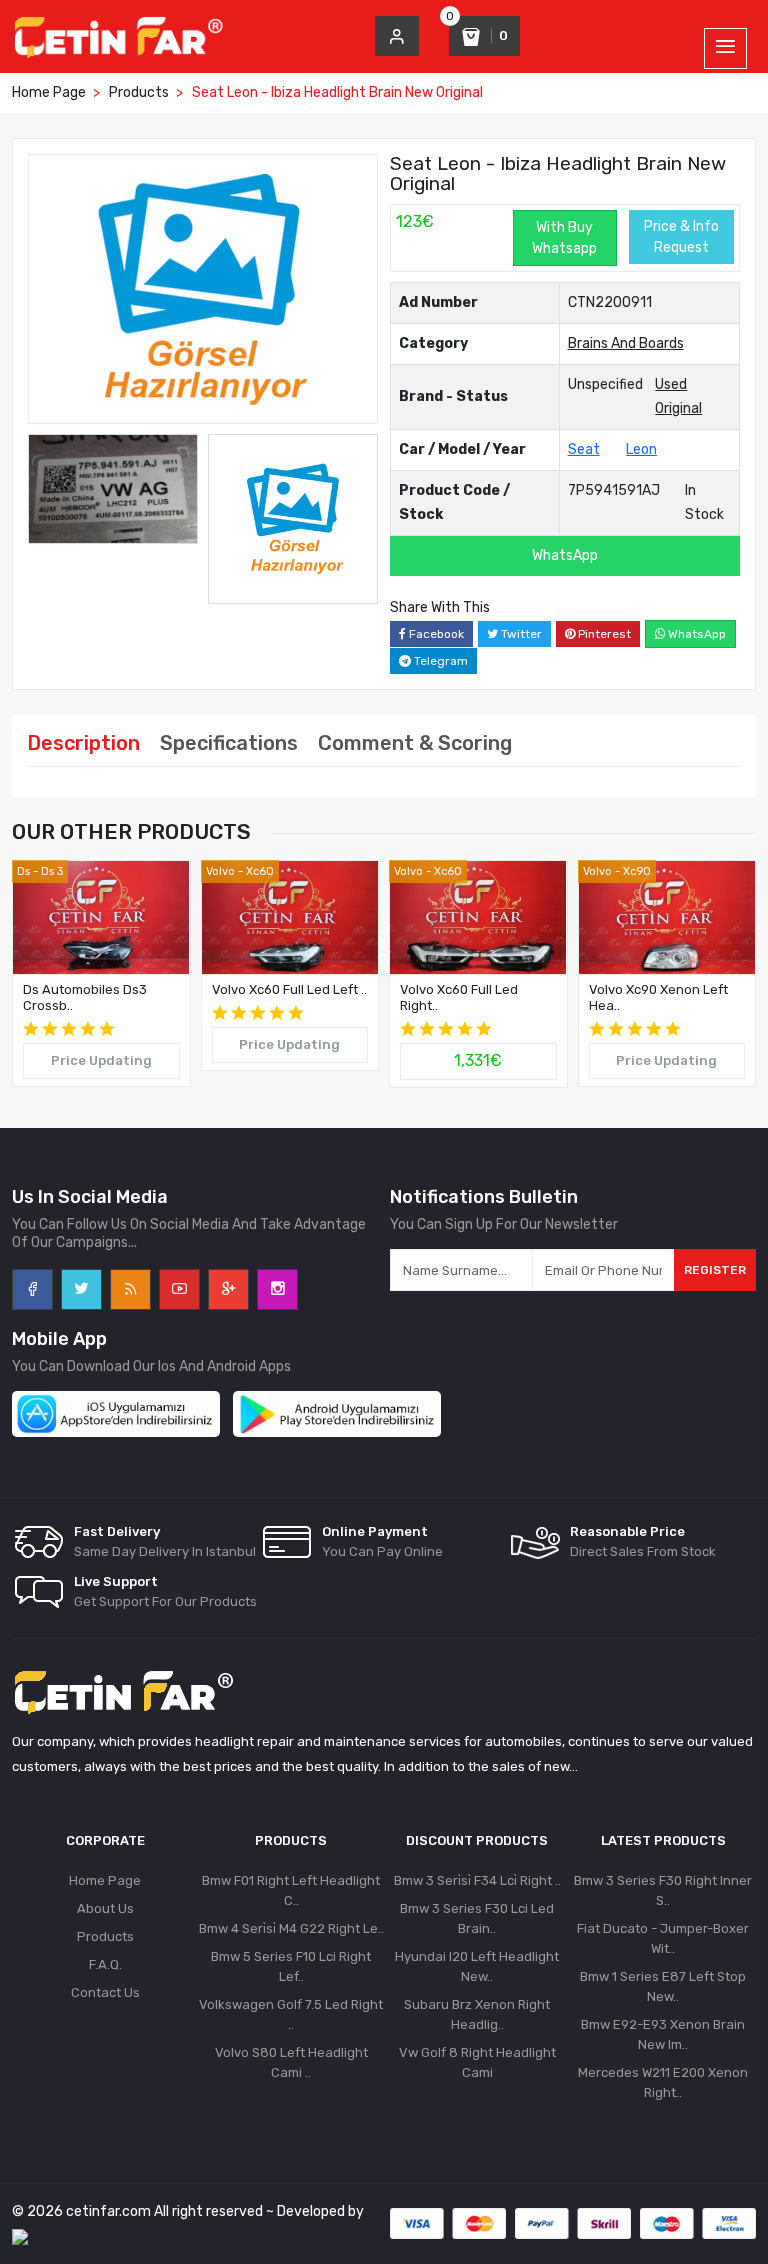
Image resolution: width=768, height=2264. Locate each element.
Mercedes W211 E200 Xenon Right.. (663, 2082)
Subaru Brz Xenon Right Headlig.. (477, 2014)
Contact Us (105, 1992)
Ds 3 (52, 871)
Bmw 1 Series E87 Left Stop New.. (663, 1986)
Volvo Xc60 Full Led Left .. (289, 989)
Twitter (520, 634)
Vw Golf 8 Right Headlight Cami (477, 2062)
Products (139, 92)
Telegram (439, 661)
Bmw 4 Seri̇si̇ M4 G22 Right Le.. (291, 1928)
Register (715, 1270)
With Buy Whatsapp (564, 238)
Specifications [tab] (229, 743)
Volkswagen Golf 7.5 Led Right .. (291, 2014)
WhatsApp (565, 555)
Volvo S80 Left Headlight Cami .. (291, 2062)
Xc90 (637, 871)
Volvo (220, 871)
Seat (584, 449)
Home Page (49, 92)
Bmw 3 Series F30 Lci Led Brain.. (477, 1918)
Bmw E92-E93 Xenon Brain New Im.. (663, 2034)
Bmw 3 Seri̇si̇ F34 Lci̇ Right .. (477, 1880)
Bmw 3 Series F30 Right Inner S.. (663, 1890)
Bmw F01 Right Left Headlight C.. (291, 1890)
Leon (641, 449)
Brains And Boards (626, 343)
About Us (105, 1908)
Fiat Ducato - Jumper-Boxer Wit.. (663, 1938)
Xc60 (260, 871)
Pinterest (603, 634)
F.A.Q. (105, 1964)
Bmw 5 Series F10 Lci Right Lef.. (291, 1966)
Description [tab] (83, 743)
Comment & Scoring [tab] (415, 743)
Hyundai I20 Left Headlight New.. (477, 1966)
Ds (23, 871)
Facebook (435, 634)
